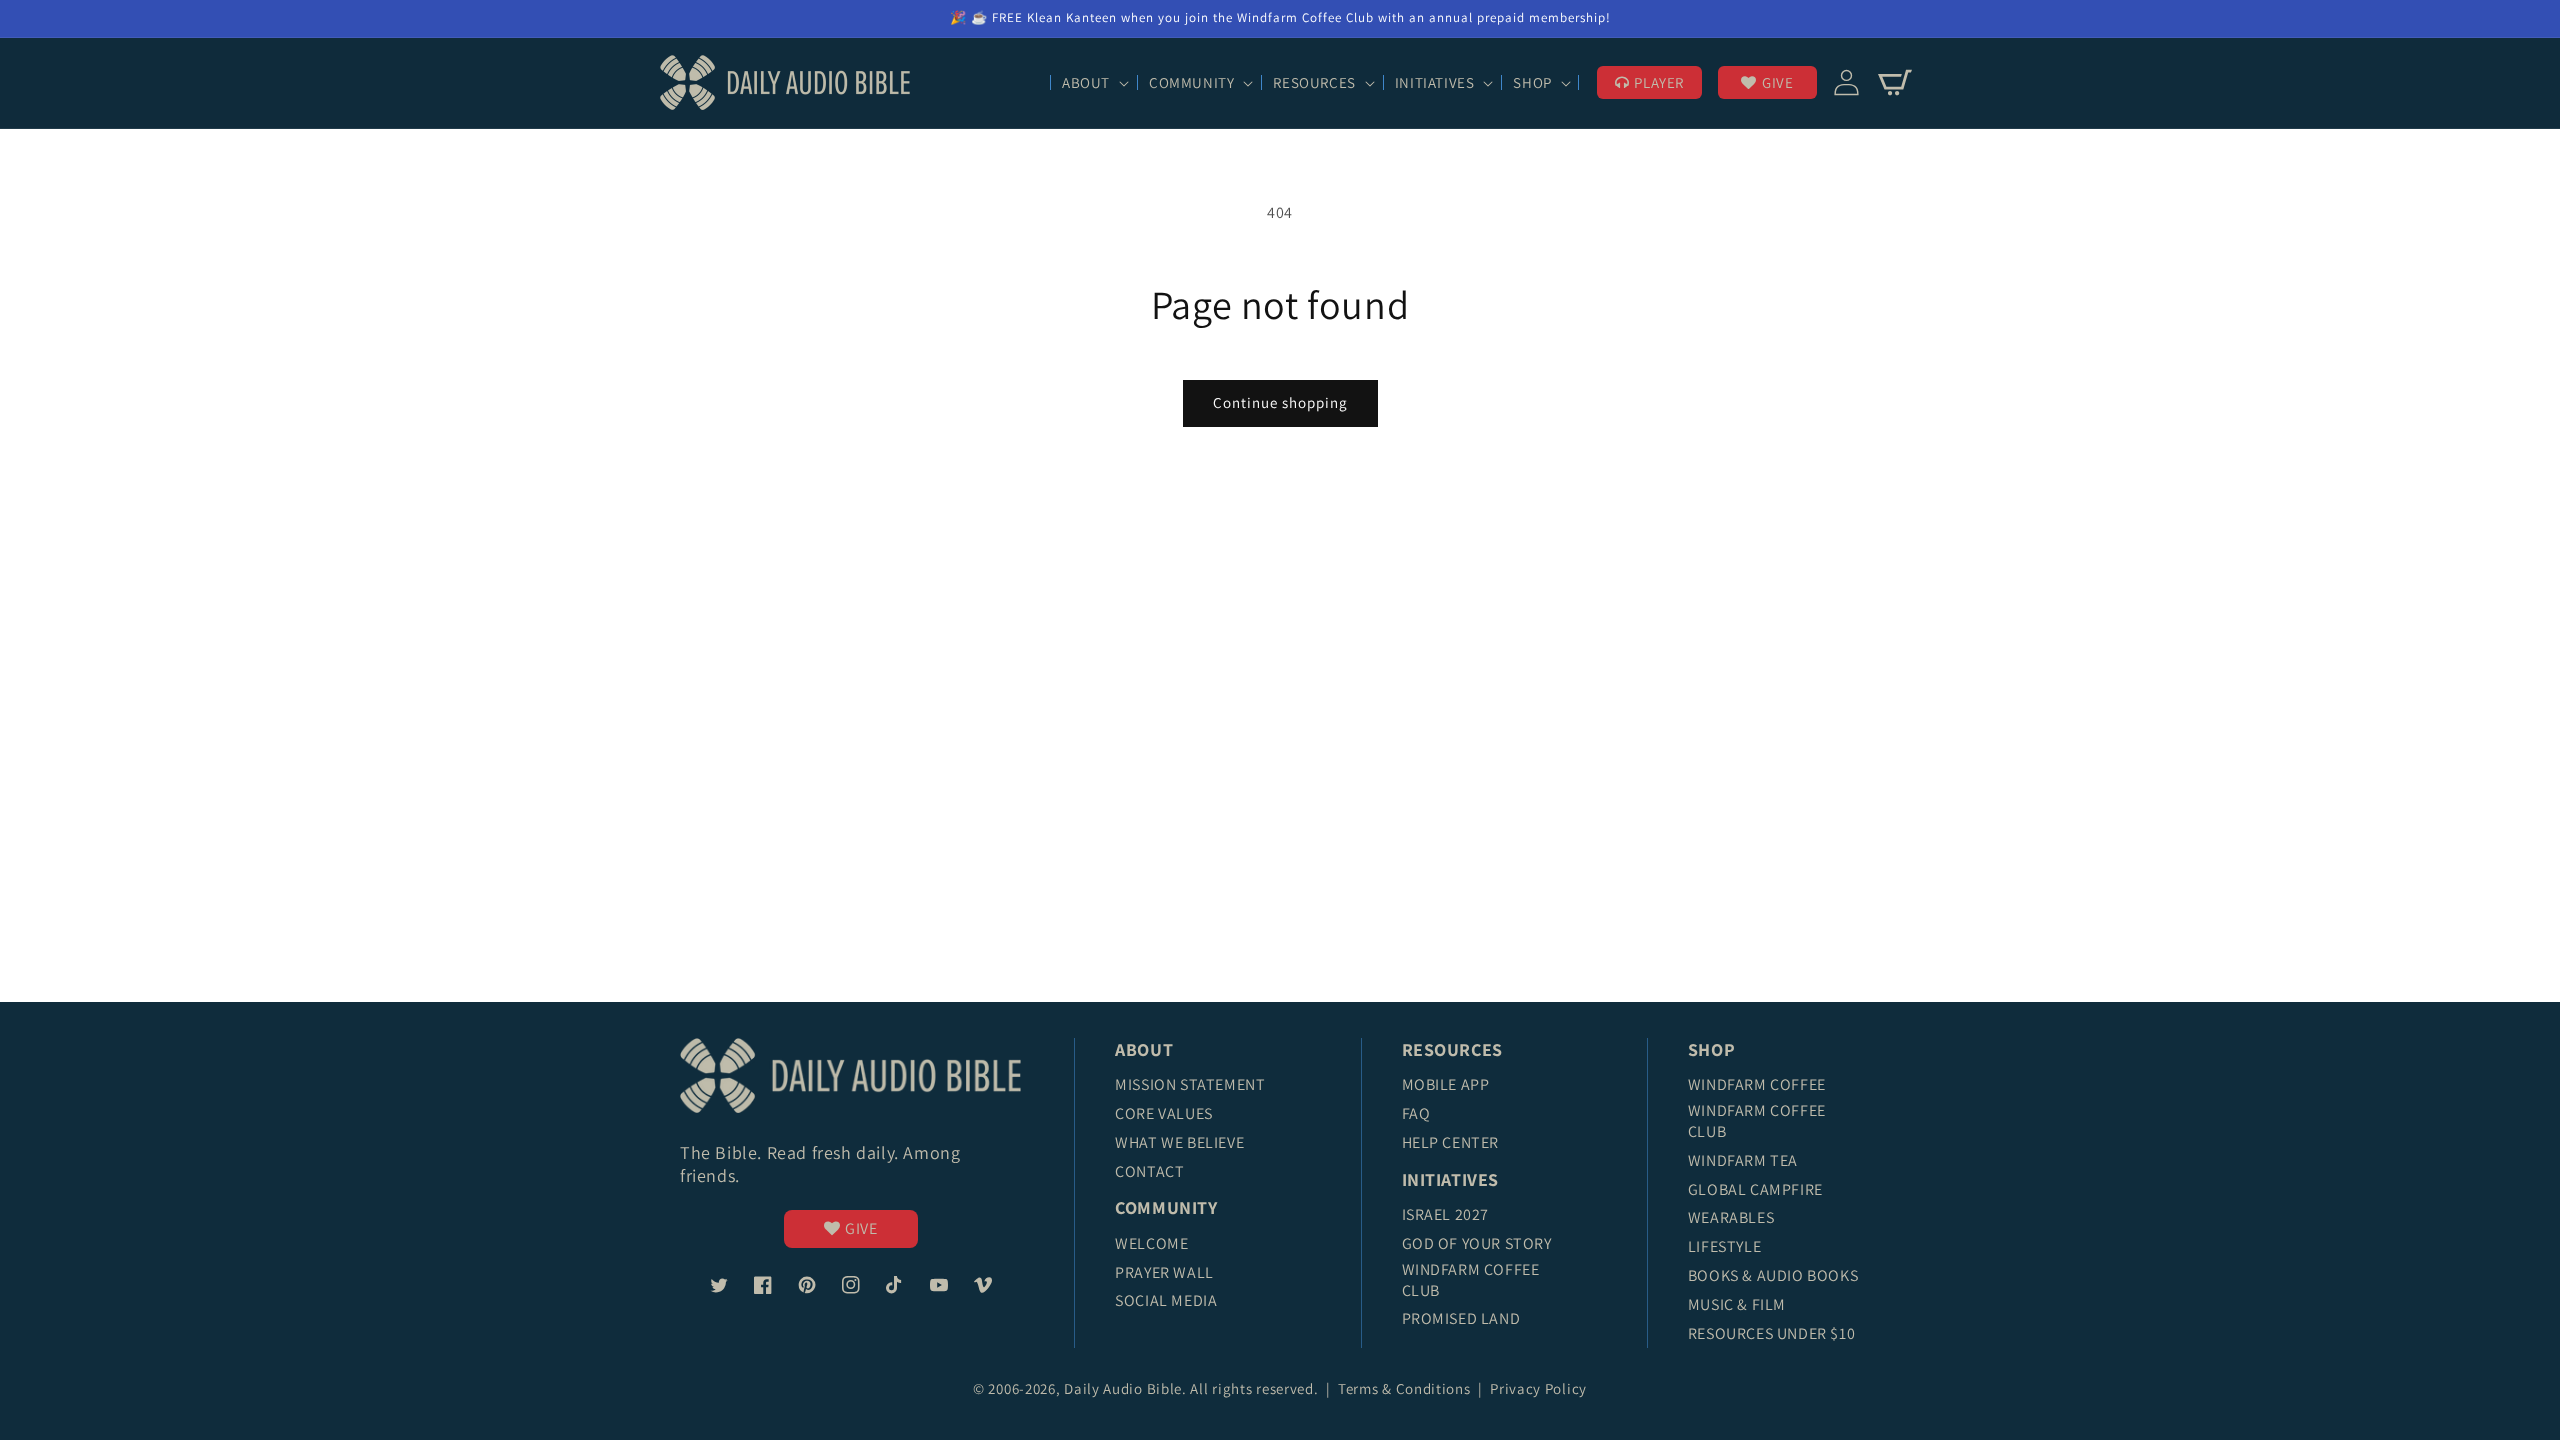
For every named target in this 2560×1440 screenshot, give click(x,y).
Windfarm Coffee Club (1471, 1280)
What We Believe (1179, 1142)
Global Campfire (1755, 1189)
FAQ (1416, 1113)
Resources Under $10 (1771, 1333)
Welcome (1151, 1243)
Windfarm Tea (1743, 1160)
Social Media (1166, 1300)
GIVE (1777, 82)
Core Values (1164, 1113)
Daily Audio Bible (1123, 1388)
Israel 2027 (1446, 1214)
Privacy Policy (1538, 1388)
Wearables (1731, 1217)
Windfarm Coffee (1757, 1084)
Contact (1149, 1171)
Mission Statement (1190, 1084)
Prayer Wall (1164, 1272)
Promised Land (1461, 1318)
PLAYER (1659, 82)
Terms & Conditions (1406, 1388)
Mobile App (1446, 1084)
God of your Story (1477, 1243)
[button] (1093, 83)
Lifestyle (1724, 1246)
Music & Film (1737, 1304)
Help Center (1451, 1142)
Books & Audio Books (1773, 1275)
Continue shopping (1280, 402)
